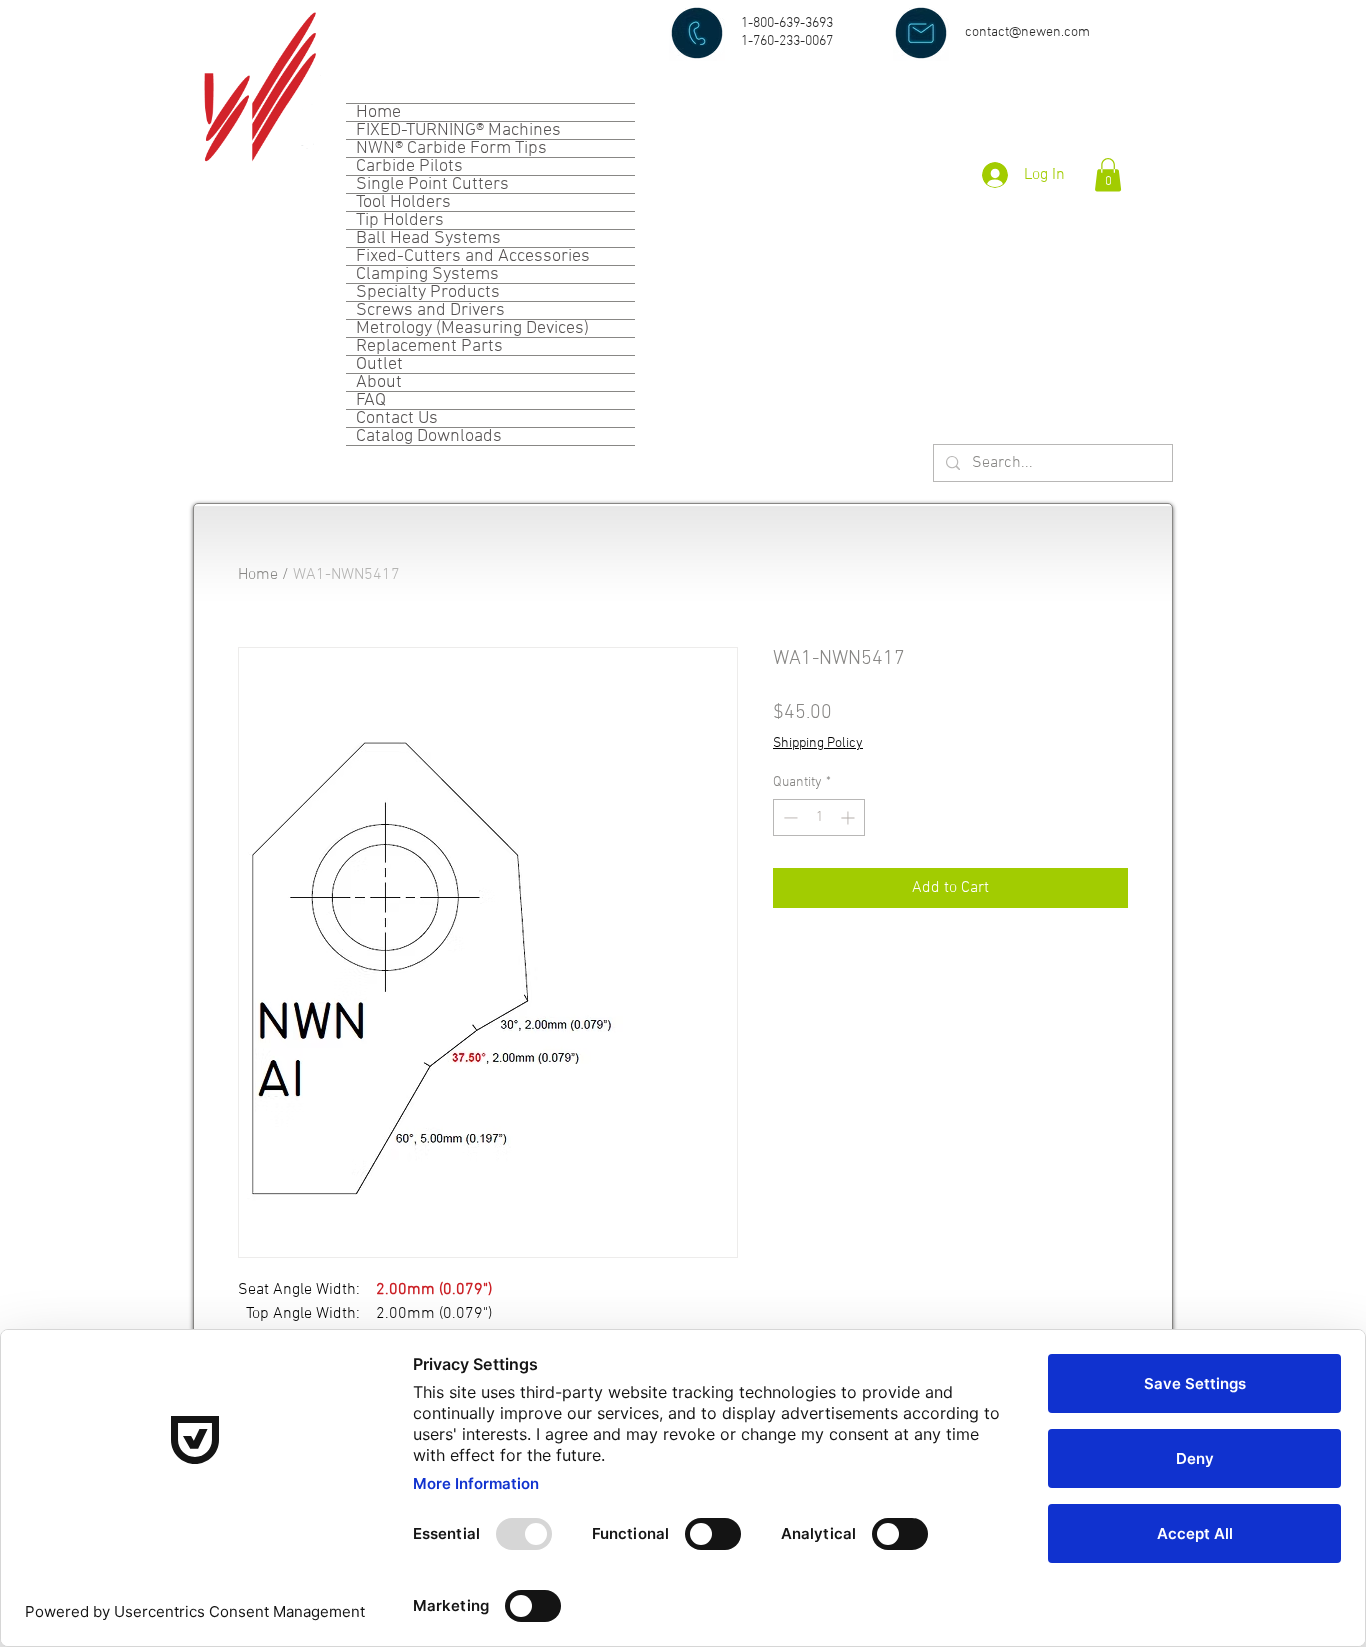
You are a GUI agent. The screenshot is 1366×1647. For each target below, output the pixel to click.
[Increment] (849, 817)
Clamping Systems (427, 274)
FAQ (371, 400)
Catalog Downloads (429, 436)
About (379, 382)
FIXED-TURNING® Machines (458, 130)
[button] (1108, 174)
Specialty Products (428, 292)
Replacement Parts (429, 346)
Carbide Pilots (409, 166)
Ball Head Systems (428, 238)
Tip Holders (400, 220)
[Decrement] (788, 817)
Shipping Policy (818, 743)
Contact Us (397, 418)
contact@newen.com (1027, 32)
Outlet (379, 364)
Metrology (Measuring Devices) (472, 328)
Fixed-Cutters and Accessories (473, 256)
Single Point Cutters (432, 184)
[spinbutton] (819, 817)
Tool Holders (403, 202)
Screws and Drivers (430, 310)
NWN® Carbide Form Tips (451, 148)
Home (378, 112)
